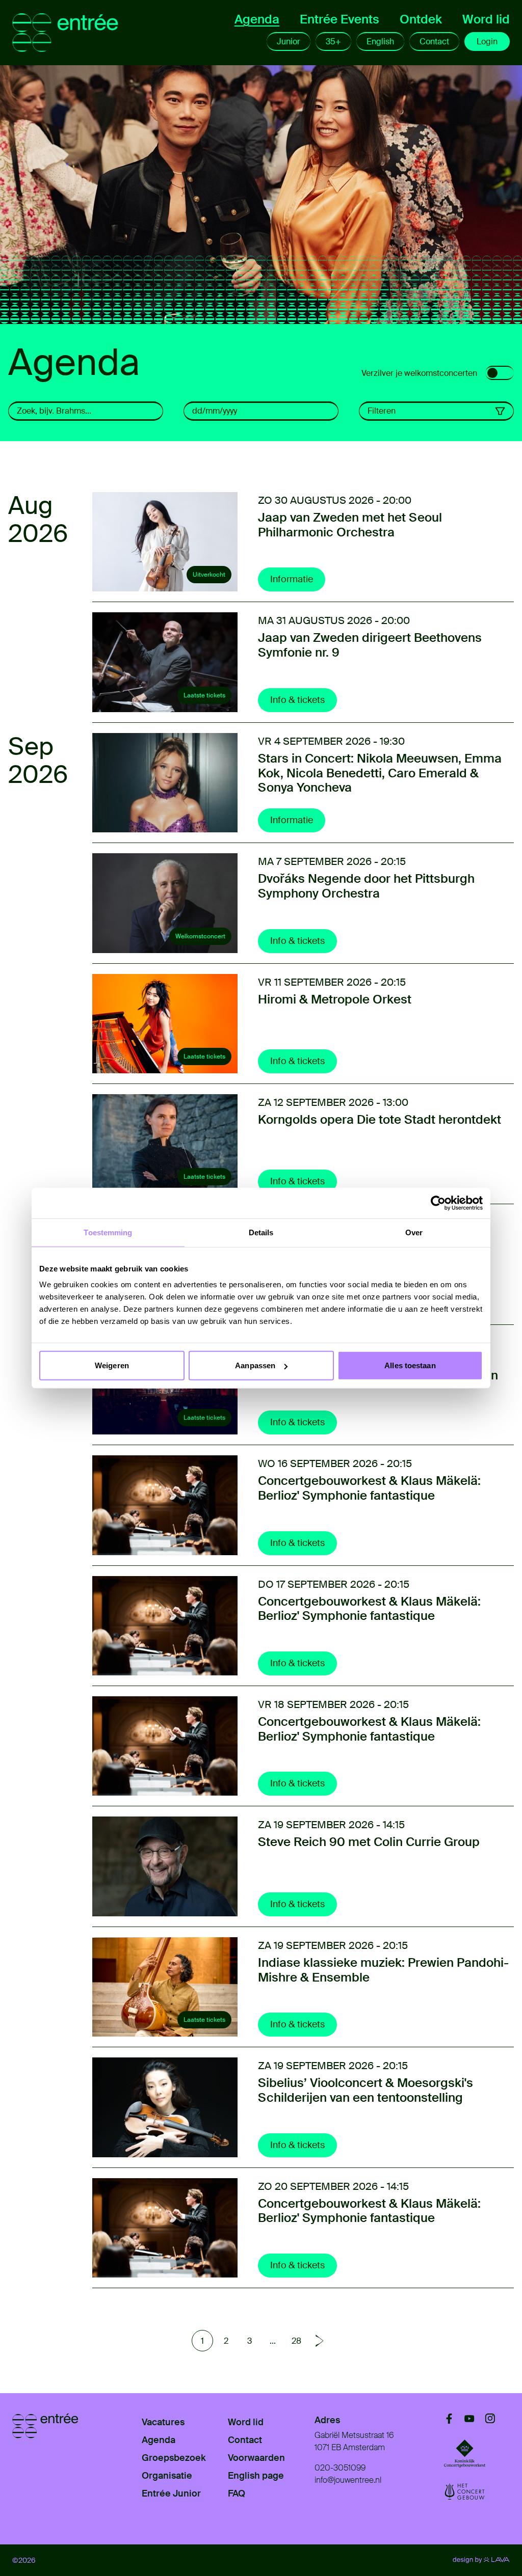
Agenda (257, 19)
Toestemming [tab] (108, 1232)
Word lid (486, 19)
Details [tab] (261, 1232)
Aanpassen (255, 1365)
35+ (333, 42)
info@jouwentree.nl (348, 2480)
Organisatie (167, 2476)
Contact (434, 42)
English (380, 42)
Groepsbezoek (174, 2458)
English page (256, 2476)
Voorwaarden (256, 2458)
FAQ (237, 2493)
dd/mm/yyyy (215, 411)
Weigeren (112, 1365)
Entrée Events (340, 19)
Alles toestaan (410, 1365)
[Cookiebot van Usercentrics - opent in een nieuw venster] (438, 1203)
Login (487, 42)
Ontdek (421, 19)
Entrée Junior (171, 2493)
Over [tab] (414, 1232)
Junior (289, 42)
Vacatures (163, 2422)
